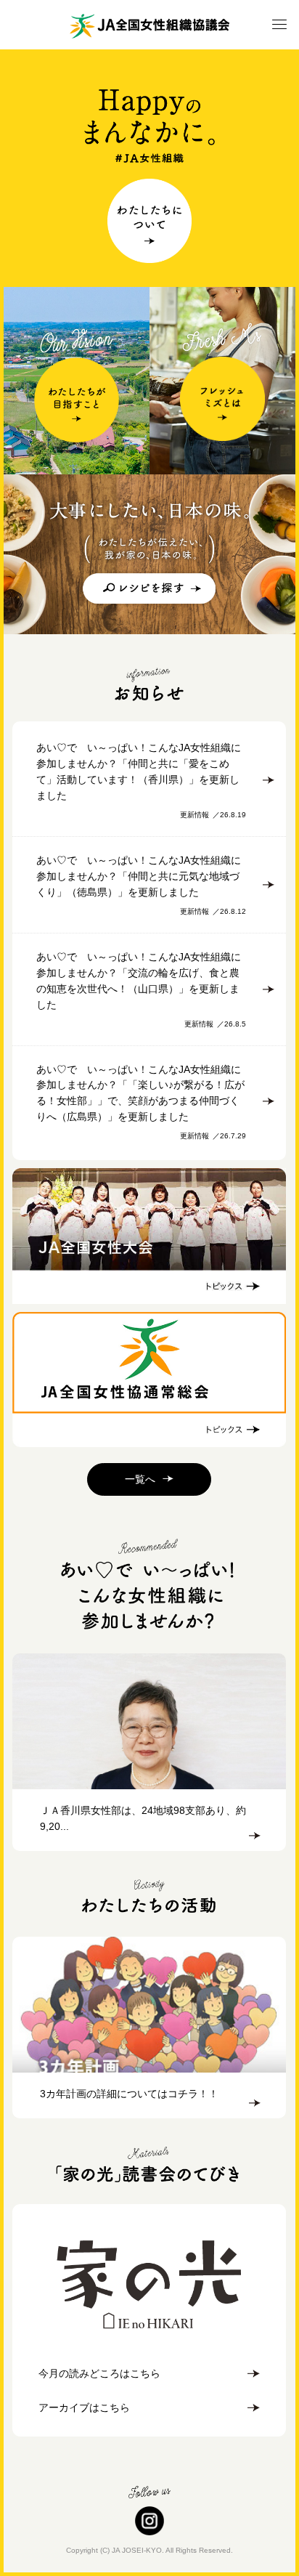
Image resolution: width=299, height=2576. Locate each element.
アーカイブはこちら (84, 2407)
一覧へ (140, 1479)
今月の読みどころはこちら (99, 2373)
